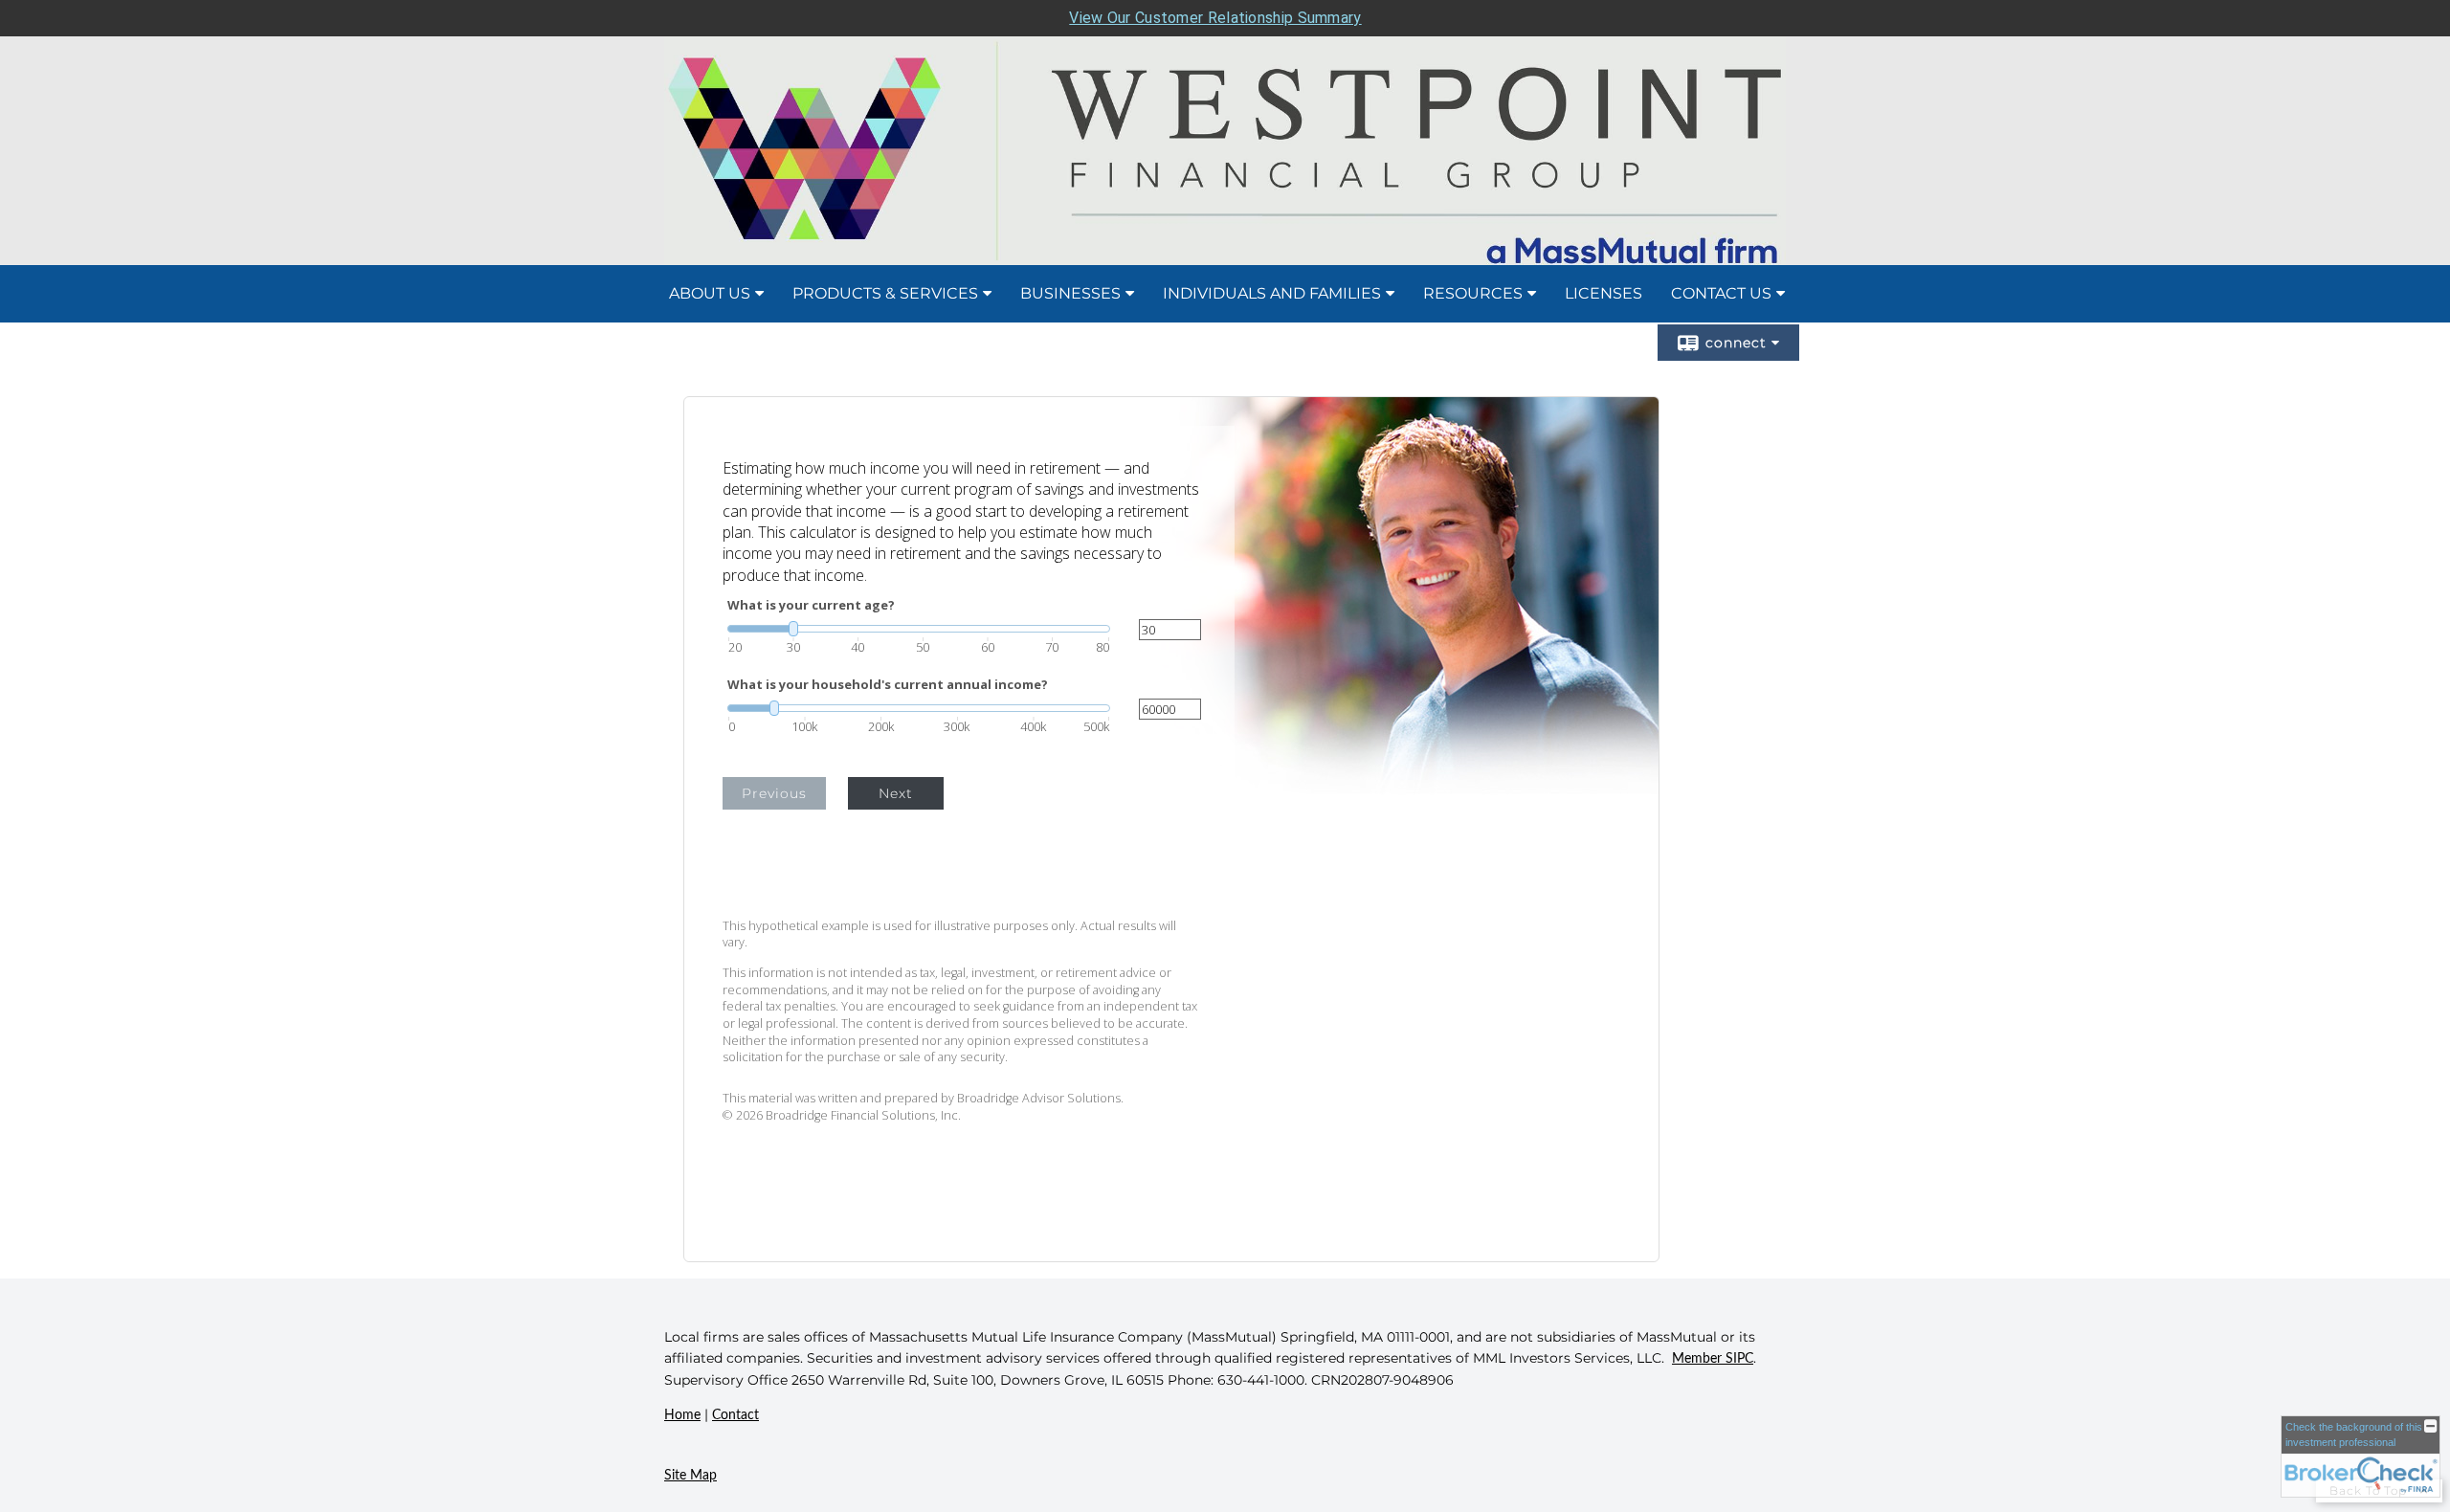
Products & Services (885, 293)
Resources (1473, 293)
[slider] (919, 629)
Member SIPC (1713, 1359)
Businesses (1070, 293)
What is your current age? (811, 605)
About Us (710, 293)
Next (896, 793)
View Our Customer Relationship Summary (1215, 18)
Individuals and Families (1272, 293)
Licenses (1604, 293)
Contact (735, 1415)
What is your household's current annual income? (888, 685)
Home (682, 1415)
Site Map (690, 1476)
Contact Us (1721, 293)
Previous (774, 793)
